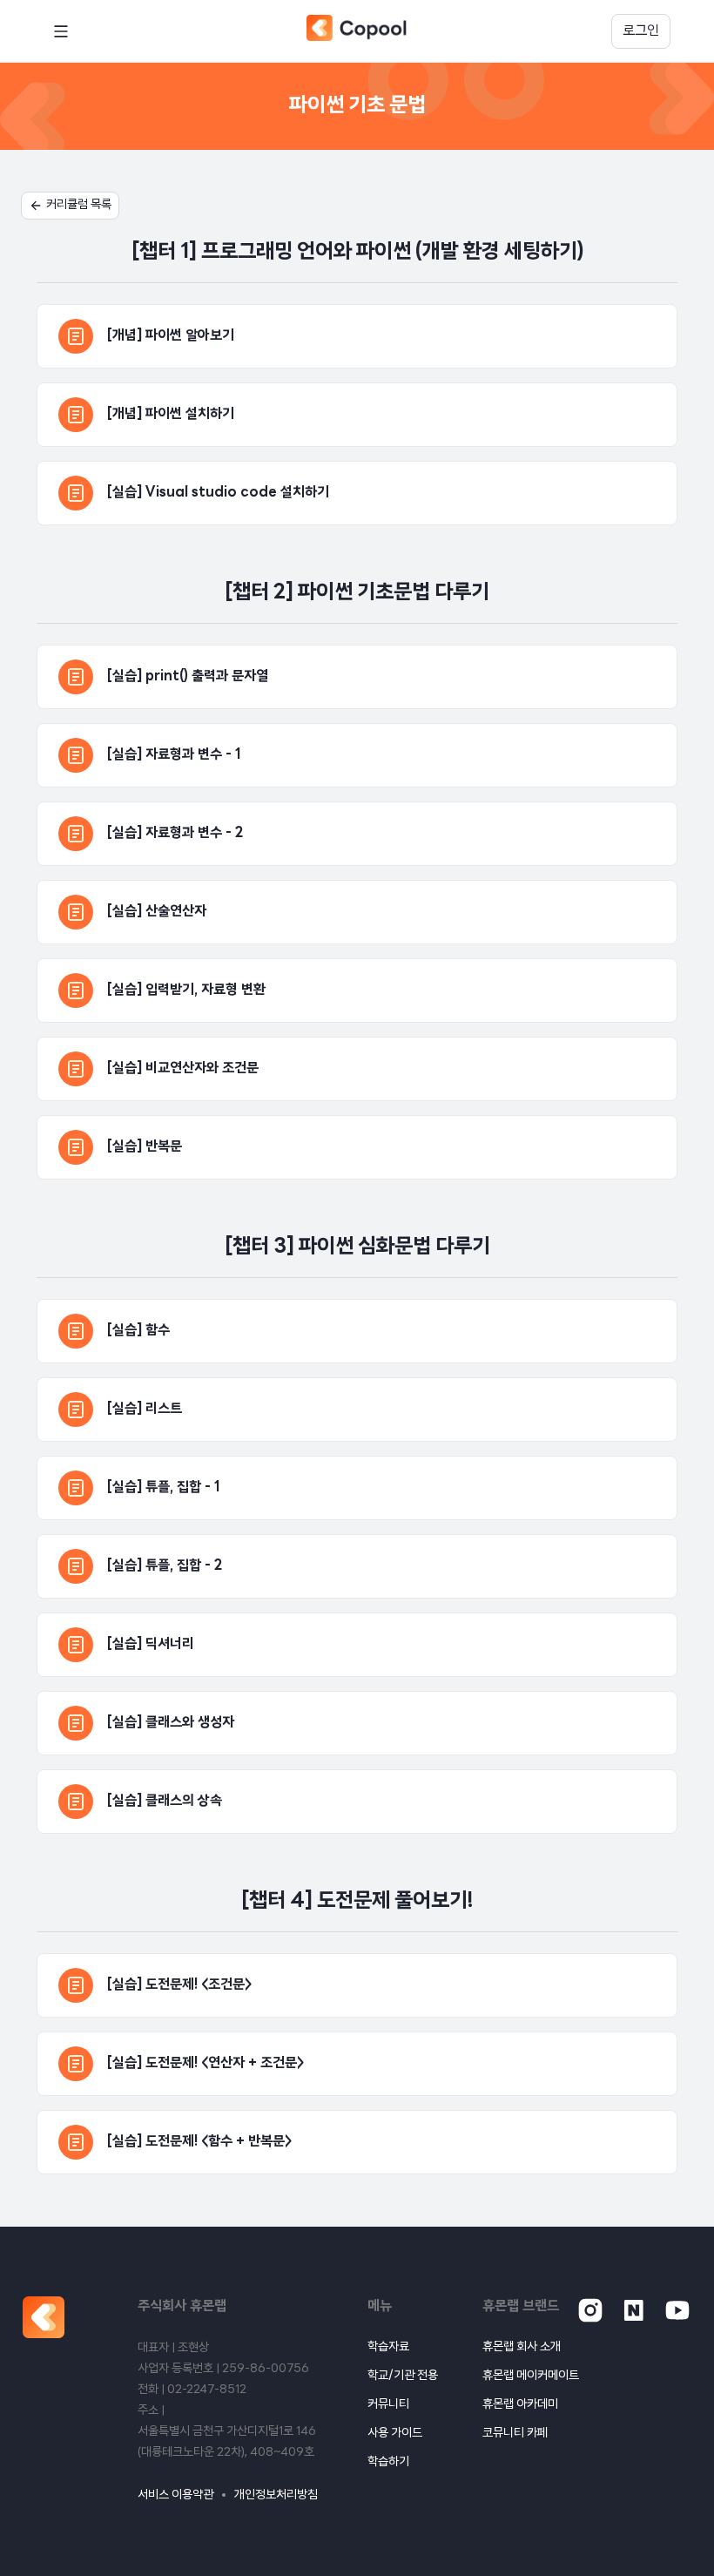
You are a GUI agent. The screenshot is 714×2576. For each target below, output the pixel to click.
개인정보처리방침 (276, 2495)
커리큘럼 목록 (79, 205)
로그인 (641, 31)
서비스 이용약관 (175, 2495)
